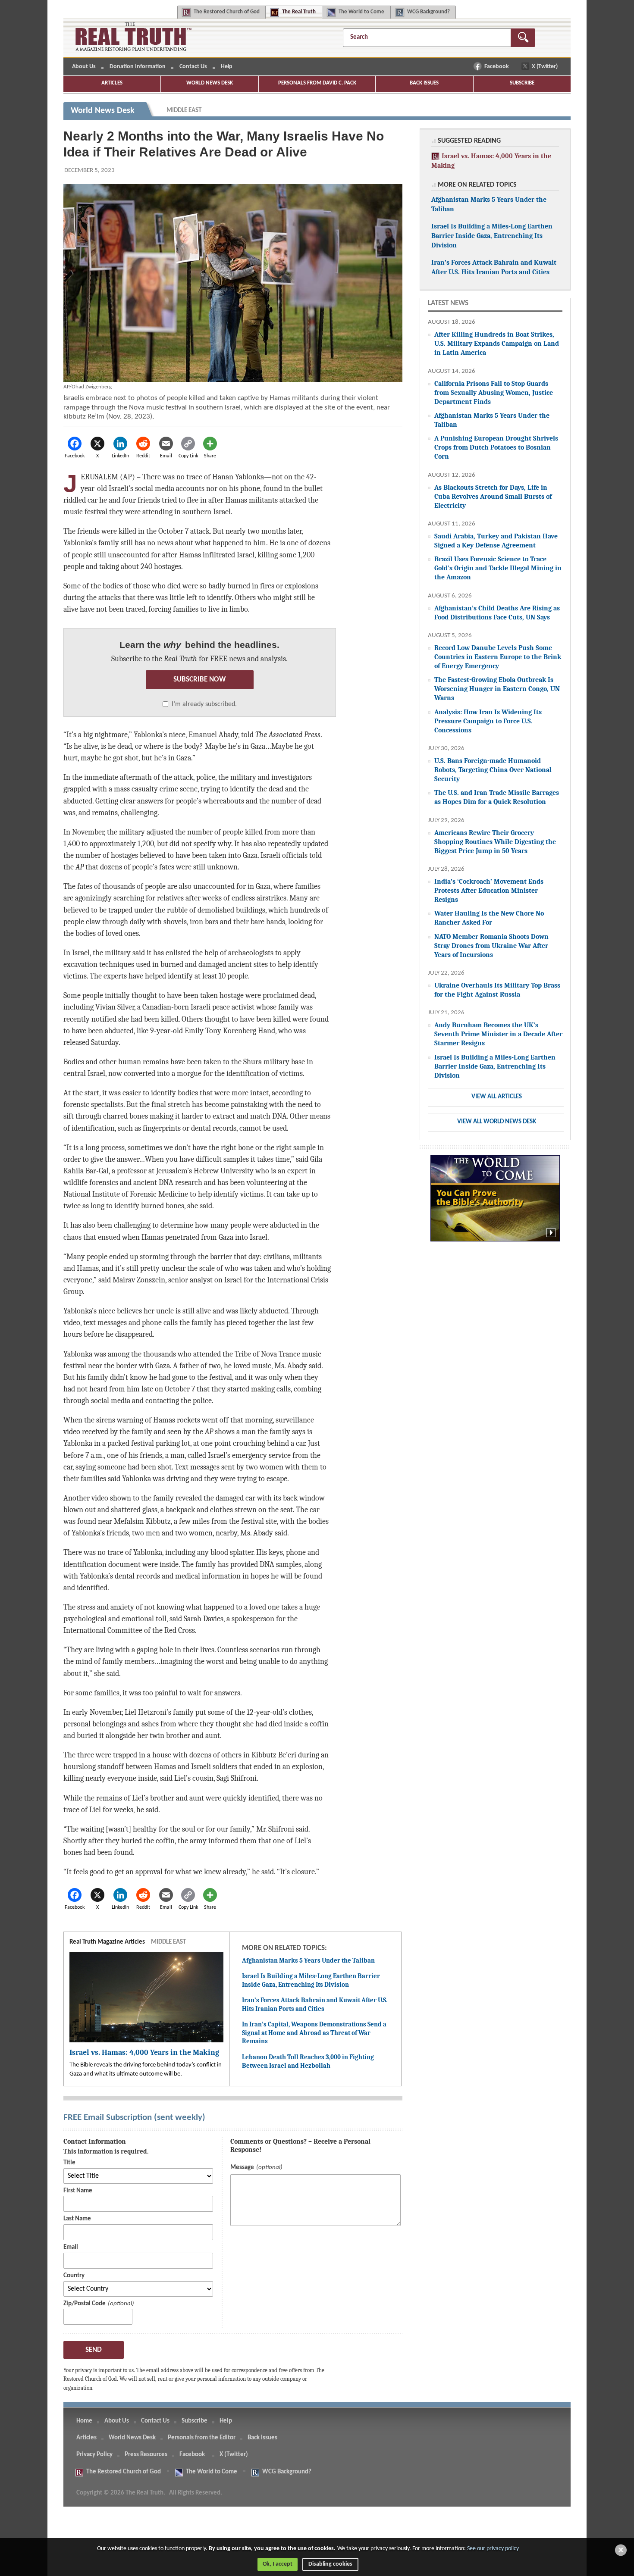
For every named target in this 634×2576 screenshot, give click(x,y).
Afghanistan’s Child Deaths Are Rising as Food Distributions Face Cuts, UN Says (497, 613)
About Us (84, 67)
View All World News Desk (497, 1122)
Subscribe (522, 83)
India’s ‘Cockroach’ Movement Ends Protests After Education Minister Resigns (489, 890)
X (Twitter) (545, 67)
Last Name (77, 2219)
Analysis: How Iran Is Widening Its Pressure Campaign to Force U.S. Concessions (488, 721)
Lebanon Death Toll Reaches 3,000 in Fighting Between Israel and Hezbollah (308, 2061)
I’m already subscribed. (204, 704)
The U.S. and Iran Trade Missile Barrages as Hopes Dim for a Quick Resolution (497, 797)
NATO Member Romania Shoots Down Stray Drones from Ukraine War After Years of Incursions (491, 946)
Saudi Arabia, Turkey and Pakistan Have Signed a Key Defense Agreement (496, 541)
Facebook (497, 67)
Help (227, 67)
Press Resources (146, 2455)
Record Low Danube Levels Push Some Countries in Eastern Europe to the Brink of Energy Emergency (498, 657)
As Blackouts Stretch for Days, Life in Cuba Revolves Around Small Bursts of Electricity (493, 496)
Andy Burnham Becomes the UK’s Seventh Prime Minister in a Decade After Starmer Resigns (498, 1034)
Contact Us (193, 67)
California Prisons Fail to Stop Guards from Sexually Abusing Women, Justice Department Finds (494, 392)
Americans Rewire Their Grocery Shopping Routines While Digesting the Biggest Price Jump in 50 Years (495, 842)
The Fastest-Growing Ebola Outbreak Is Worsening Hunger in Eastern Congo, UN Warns (497, 689)
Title (69, 2163)
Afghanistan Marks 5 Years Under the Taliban (308, 1960)
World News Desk (210, 83)
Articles (112, 83)
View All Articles (497, 1097)
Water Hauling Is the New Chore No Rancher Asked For (489, 918)
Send (94, 2350)
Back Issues (424, 83)
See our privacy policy (493, 2549)
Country (74, 2276)
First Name (78, 2191)
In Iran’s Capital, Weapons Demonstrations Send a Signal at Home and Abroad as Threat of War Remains (314, 2033)
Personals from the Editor (202, 2438)
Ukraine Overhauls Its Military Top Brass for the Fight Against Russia (497, 990)
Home (84, 2421)
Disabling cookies (330, 2564)
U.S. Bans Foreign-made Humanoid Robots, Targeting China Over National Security (493, 770)
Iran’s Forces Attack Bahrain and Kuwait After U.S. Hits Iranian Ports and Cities (315, 2004)
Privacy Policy (94, 2455)
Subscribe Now (199, 680)
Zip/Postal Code (85, 2304)
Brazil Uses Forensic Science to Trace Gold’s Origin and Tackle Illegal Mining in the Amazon (498, 568)
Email (71, 2247)
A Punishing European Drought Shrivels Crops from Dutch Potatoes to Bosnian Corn (496, 447)
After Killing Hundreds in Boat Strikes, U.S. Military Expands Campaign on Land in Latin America (497, 343)
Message (242, 2168)
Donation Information (138, 67)
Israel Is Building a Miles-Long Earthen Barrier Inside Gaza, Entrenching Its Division (311, 1980)
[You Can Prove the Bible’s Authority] (495, 1203)
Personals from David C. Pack (317, 83)
